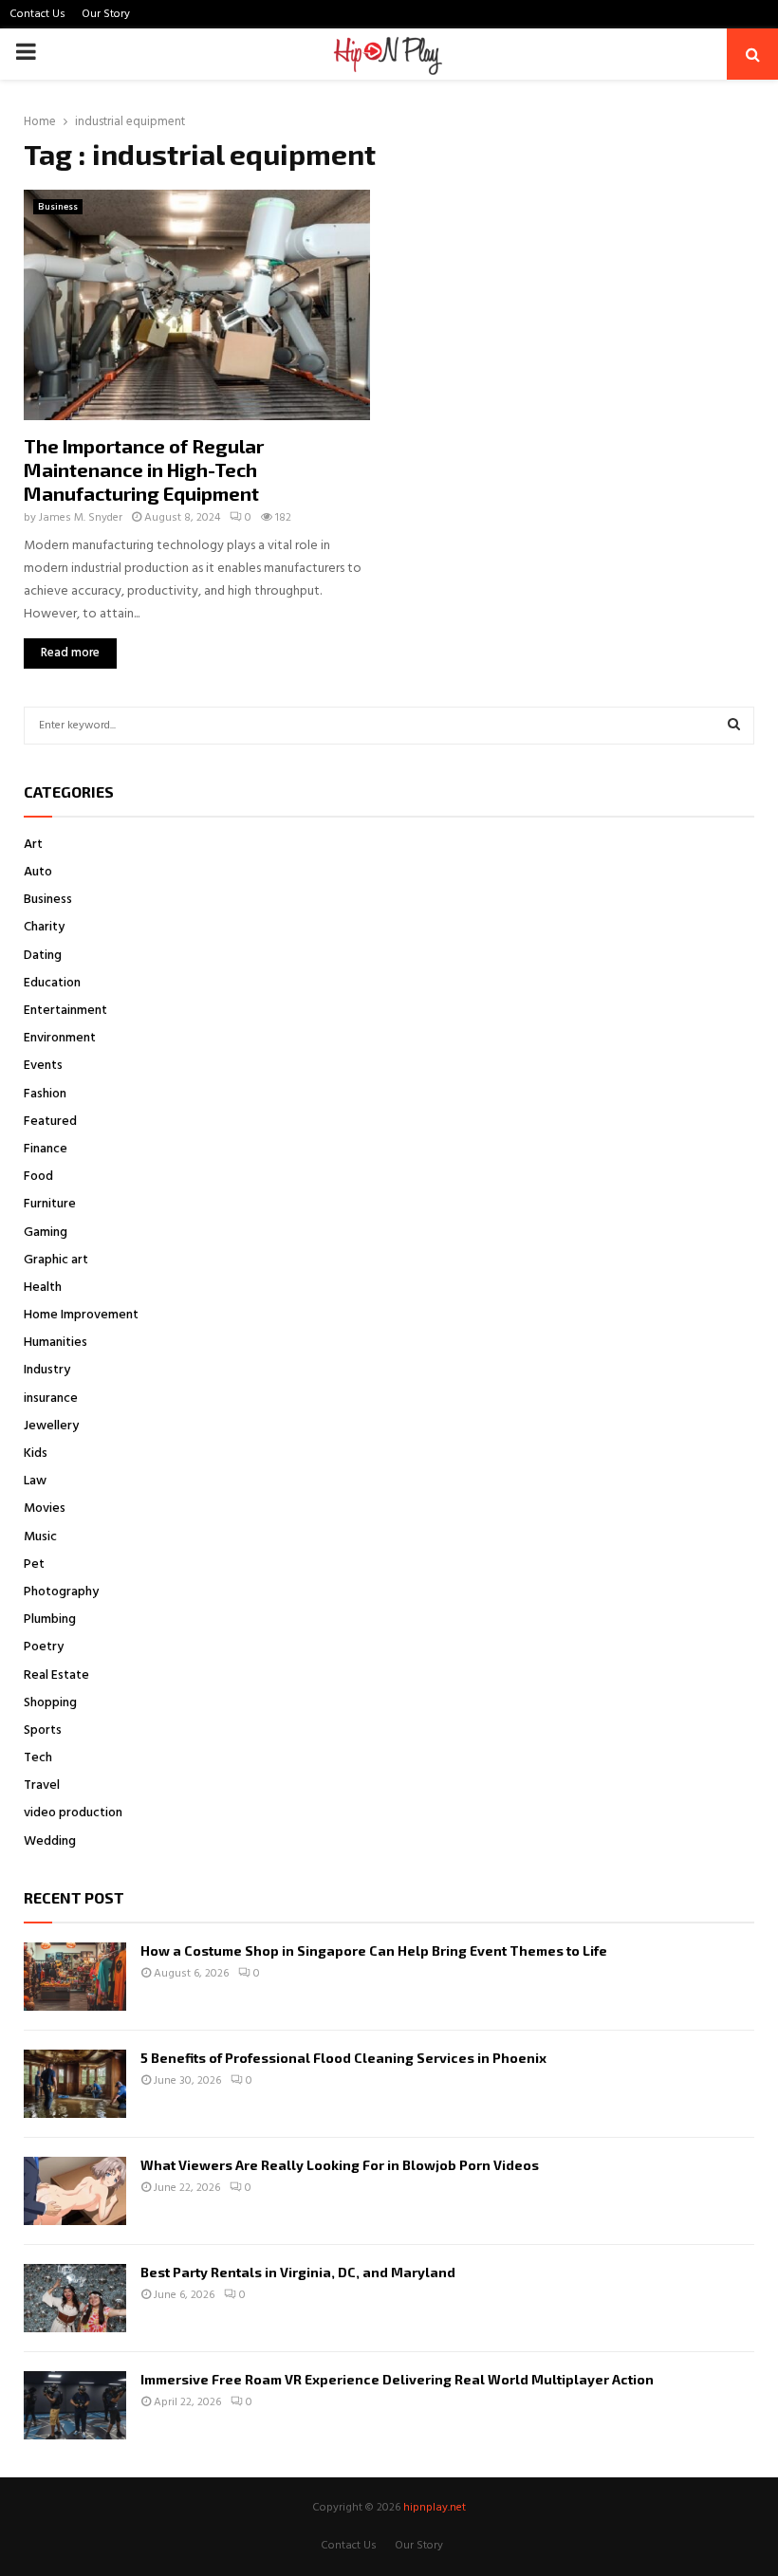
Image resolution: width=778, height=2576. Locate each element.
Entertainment (65, 1011)
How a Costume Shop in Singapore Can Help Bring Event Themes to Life (374, 1950)
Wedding (50, 1841)
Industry (47, 1370)
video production (73, 1813)
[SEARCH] (734, 726)
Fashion (45, 1094)
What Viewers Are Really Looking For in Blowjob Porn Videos (340, 2165)
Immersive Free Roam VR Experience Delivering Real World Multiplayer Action (397, 2379)
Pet (34, 1564)
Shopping (50, 1703)
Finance (46, 1149)
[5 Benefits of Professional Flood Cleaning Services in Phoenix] (75, 2084)
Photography (61, 1592)
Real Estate (56, 1675)
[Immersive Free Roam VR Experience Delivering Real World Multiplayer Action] (75, 2405)
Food (38, 1177)
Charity (44, 927)
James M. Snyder (81, 518)
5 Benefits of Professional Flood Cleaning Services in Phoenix (343, 2058)
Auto (38, 872)
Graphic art (56, 1260)
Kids (36, 1454)
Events (43, 1066)
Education (52, 983)
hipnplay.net (435, 2508)
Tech (38, 1758)
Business (58, 207)
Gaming (46, 1233)
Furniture (50, 1204)
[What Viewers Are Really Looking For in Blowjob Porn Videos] (75, 2191)
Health (43, 1288)
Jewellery (51, 1426)
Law (35, 1481)
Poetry (44, 1647)
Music (40, 1537)
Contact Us (37, 14)
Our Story (106, 14)
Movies (45, 1509)
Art (33, 845)
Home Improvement (81, 1315)
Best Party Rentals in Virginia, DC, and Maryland (298, 2272)
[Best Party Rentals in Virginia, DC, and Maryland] (75, 2298)
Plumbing (50, 1619)
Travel (42, 1785)
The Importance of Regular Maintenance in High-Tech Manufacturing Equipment (144, 469)
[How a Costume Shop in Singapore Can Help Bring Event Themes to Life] (75, 1977)
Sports (43, 1730)
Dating (43, 956)
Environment (60, 1038)
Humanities (56, 1343)
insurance (51, 1398)
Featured (50, 1122)
